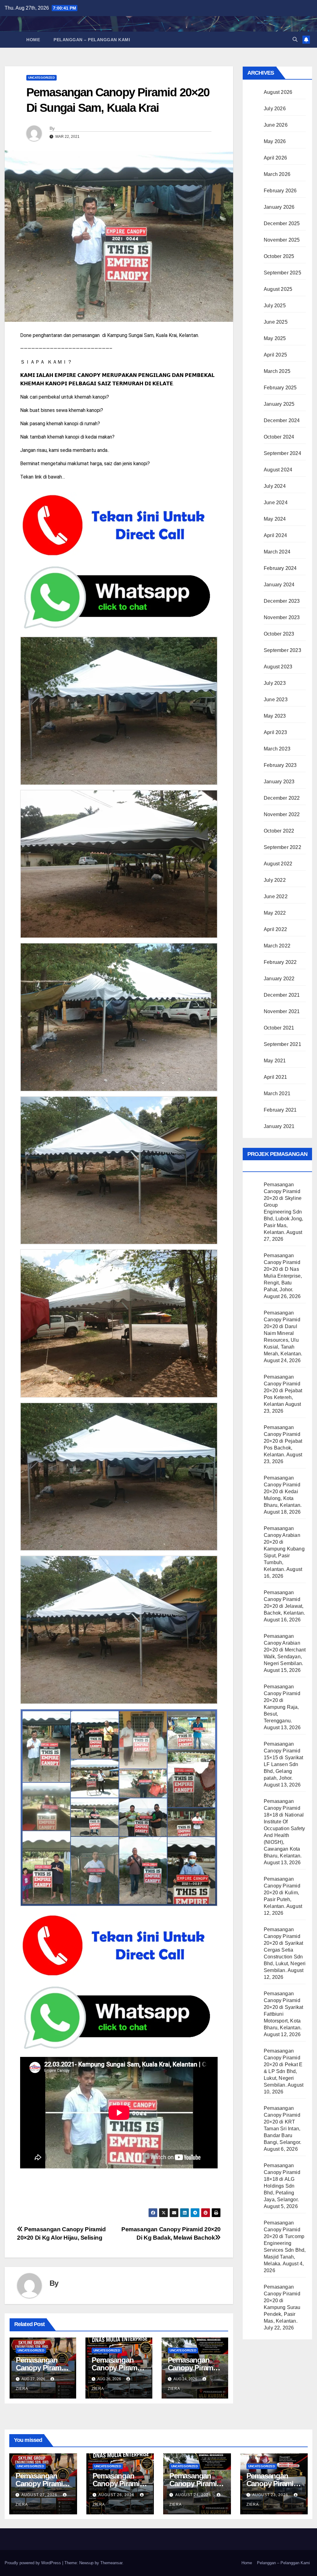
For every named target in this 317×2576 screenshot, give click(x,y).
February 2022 (280, 962)
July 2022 (275, 880)
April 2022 (275, 929)
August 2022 (278, 864)
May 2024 (275, 519)
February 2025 (280, 388)
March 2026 (277, 174)
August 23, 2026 (271, 2495)
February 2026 (280, 191)
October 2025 (279, 256)
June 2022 (276, 897)
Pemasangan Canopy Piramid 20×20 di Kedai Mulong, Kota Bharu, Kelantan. (283, 1491)
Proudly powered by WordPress (33, 2563)
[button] (295, 39)
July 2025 (275, 306)
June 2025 (276, 322)
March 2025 (277, 371)
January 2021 (279, 1126)
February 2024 (280, 568)
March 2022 (277, 946)
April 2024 (275, 535)
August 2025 (278, 289)
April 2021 (275, 1077)
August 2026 (278, 92)
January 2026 (279, 207)
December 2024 (282, 420)
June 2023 (276, 700)
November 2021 (282, 1011)
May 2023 (275, 716)
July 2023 (275, 683)
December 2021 (282, 995)
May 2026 (275, 141)
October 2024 (279, 437)
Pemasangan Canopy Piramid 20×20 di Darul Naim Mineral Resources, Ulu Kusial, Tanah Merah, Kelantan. (283, 1333)
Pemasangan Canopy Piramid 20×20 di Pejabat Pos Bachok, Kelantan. (283, 1441)
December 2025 (282, 223)
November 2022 (282, 814)
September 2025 (282, 273)
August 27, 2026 (40, 2495)
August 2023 (278, 667)
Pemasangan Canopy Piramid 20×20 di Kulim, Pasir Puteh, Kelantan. (282, 1893)
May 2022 (275, 913)
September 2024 (282, 453)
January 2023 (279, 782)
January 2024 (279, 585)
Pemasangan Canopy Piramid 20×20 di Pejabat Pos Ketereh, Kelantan (283, 1391)
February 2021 (280, 1110)
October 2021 (279, 1028)
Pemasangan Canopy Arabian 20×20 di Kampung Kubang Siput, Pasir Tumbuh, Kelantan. (284, 1549)
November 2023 (282, 617)
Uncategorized (41, 78)
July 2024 (275, 486)
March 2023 (277, 749)
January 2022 (279, 979)
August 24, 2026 (194, 2495)
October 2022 (279, 831)
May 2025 (275, 338)
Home (33, 40)
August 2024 (278, 470)
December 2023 (282, 601)
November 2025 (282, 240)
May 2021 (275, 1061)
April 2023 (275, 732)
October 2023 (279, 634)
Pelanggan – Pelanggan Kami (92, 40)
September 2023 (282, 650)
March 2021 (277, 1093)
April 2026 (275, 158)
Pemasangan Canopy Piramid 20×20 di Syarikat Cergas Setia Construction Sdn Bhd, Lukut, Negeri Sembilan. (285, 1950)
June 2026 (276, 125)
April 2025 (275, 355)
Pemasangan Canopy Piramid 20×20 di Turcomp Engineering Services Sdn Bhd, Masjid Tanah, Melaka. (285, 2243)
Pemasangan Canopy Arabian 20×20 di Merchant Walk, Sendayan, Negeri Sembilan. (285, 1650)
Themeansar (111, 2563)
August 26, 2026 (117, 2495)
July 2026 (275, 109)
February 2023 (280, 765)
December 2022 (282, 798)
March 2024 (277, 552)
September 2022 (282, 847)
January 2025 (279, 404)
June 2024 (276, 503)
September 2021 (282, 1044)
